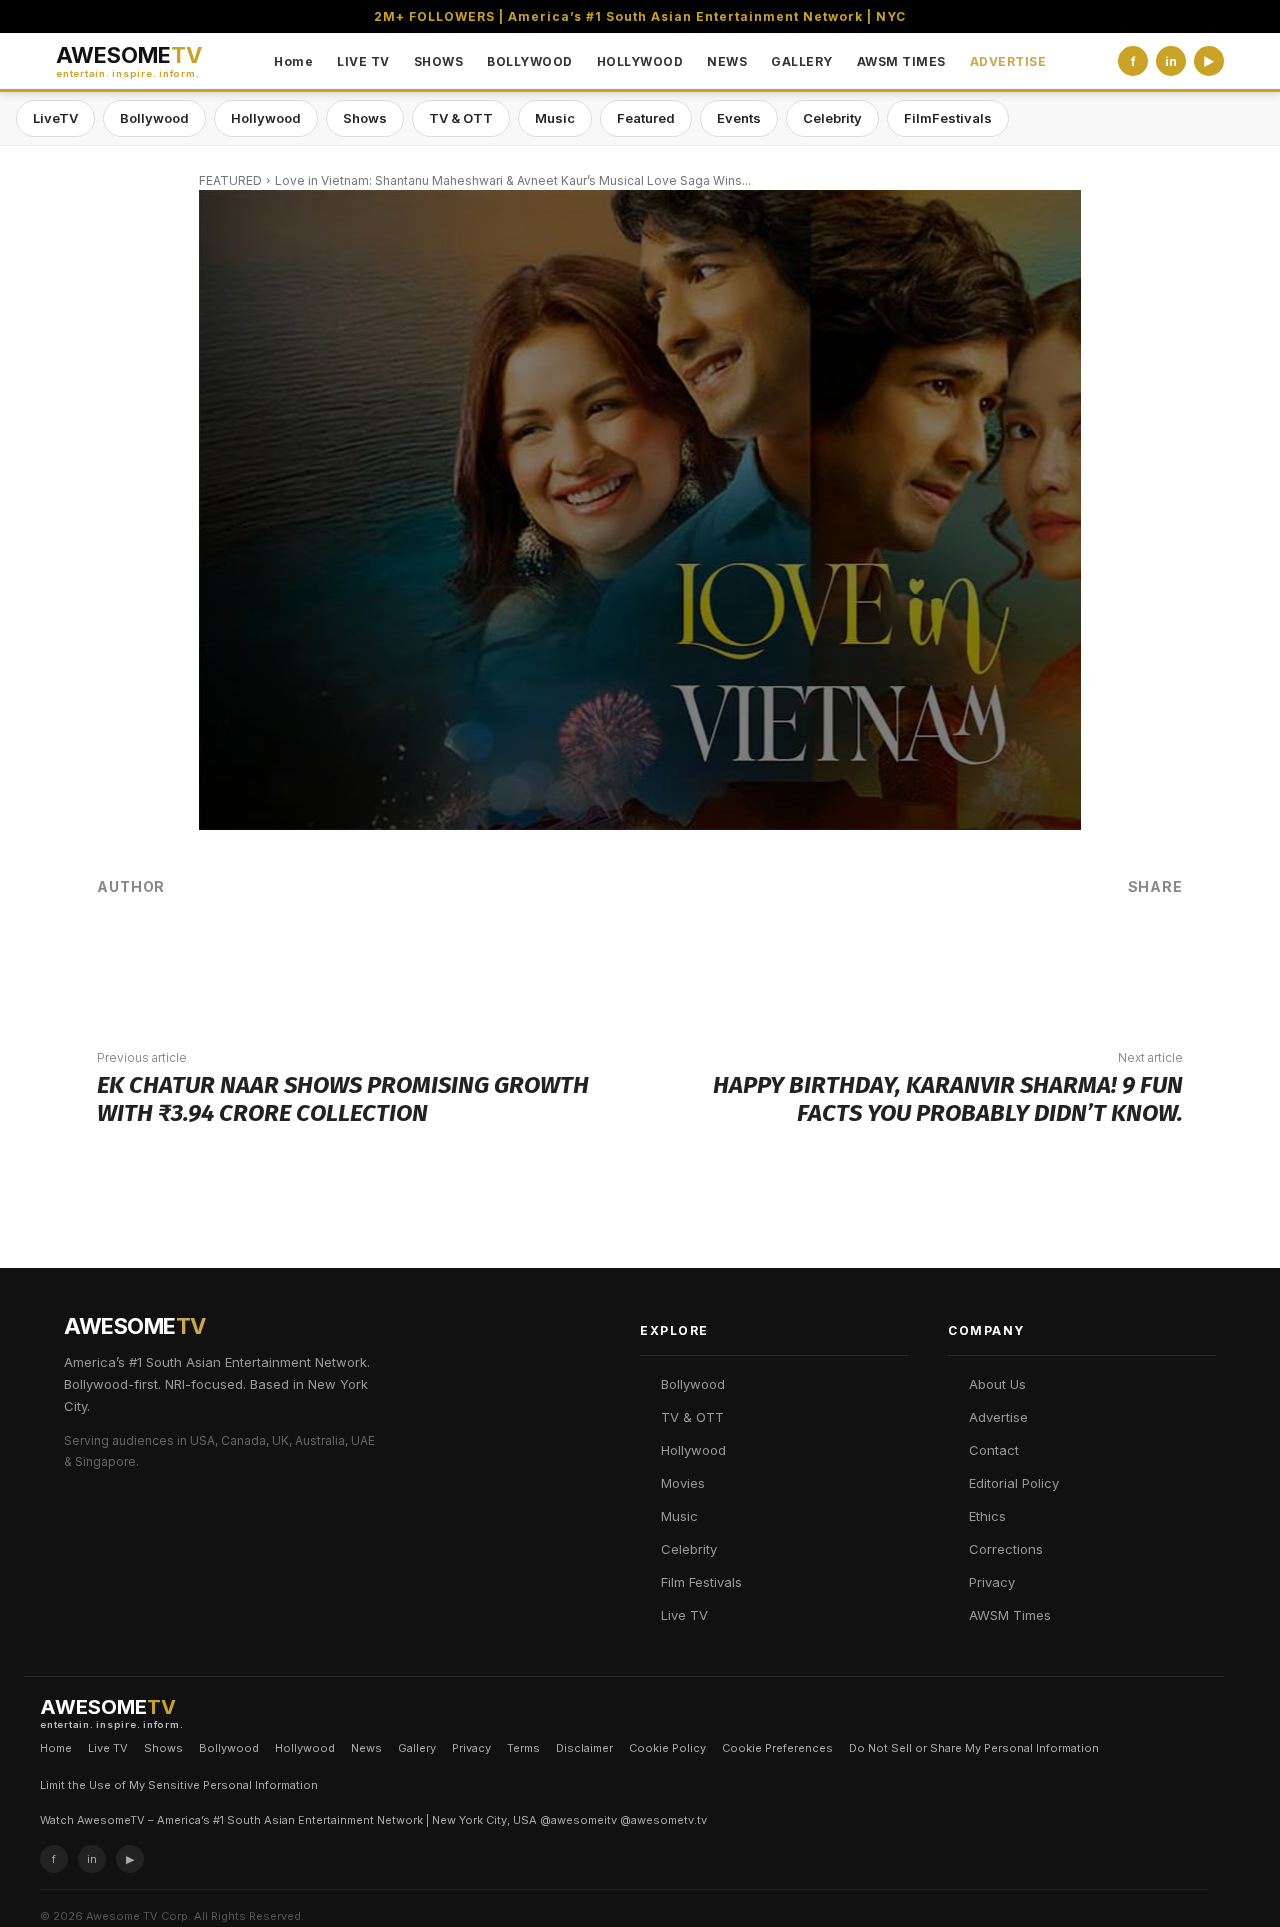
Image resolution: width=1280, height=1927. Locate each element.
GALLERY (802, 61)
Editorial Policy (1014, 1483)
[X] (971, 955)
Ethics (987, 1516)
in (1171, 61)
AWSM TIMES (901, 61)
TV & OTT (461, 118)
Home (293, 61)
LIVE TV (363, 61)
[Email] (1091, 955)
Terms (523, 1748)
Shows (365, 118)
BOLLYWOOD (530, 61)
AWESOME (129, 61)
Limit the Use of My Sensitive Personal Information (179, 1785)
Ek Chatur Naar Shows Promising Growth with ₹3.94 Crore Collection (343, 1099)
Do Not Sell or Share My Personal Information (974, 1748)
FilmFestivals (948, 118)
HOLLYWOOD (640, 61)
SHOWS (439, 61)
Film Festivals (701, 1582)
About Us (997, 1384)
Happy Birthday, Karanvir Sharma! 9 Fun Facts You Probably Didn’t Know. (948, 1099)
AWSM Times (1010, 1615)
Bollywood (154, 118)
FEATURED (230, 180)
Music (555, 118)
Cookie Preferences (777, 1748)
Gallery (417, 1748)
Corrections (1006, 1549)
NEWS (727, 61)
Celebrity (832, 118)
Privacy (992, 1582)
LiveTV (55, 118)
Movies (683, 1483)
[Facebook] (911, 955)
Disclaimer (584, 1748)
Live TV (684, 1615)
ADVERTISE (1008, 61)
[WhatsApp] (1031, 955)
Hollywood (266, 118)
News (366, 1748)
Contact (994, 1450)
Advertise (998, 1417)
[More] (1152, 955)
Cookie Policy (667, 1748)
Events (739, 118)
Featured (646, 118)
